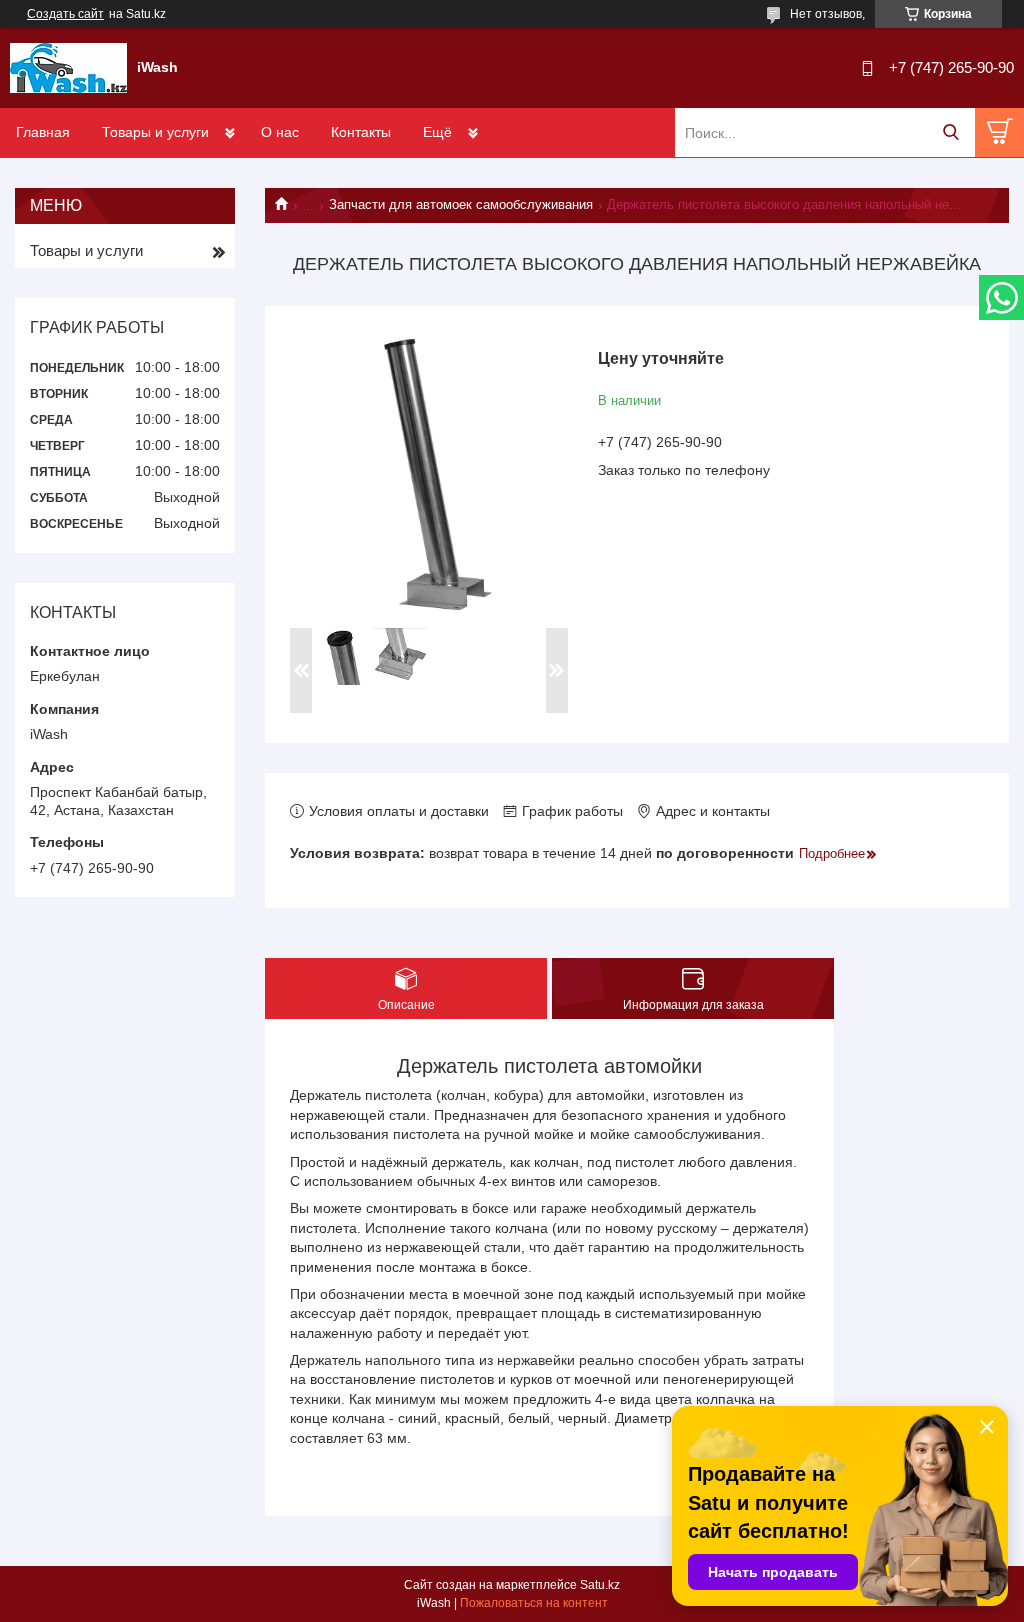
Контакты (361, 132)
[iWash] (68, 67)
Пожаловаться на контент (534, 1603)
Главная (43, 132)
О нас (280, 132)
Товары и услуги (155, 132)
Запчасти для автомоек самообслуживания (461, 204)
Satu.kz (600, 1585)
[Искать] (950, 132)
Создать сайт (65, 14)
